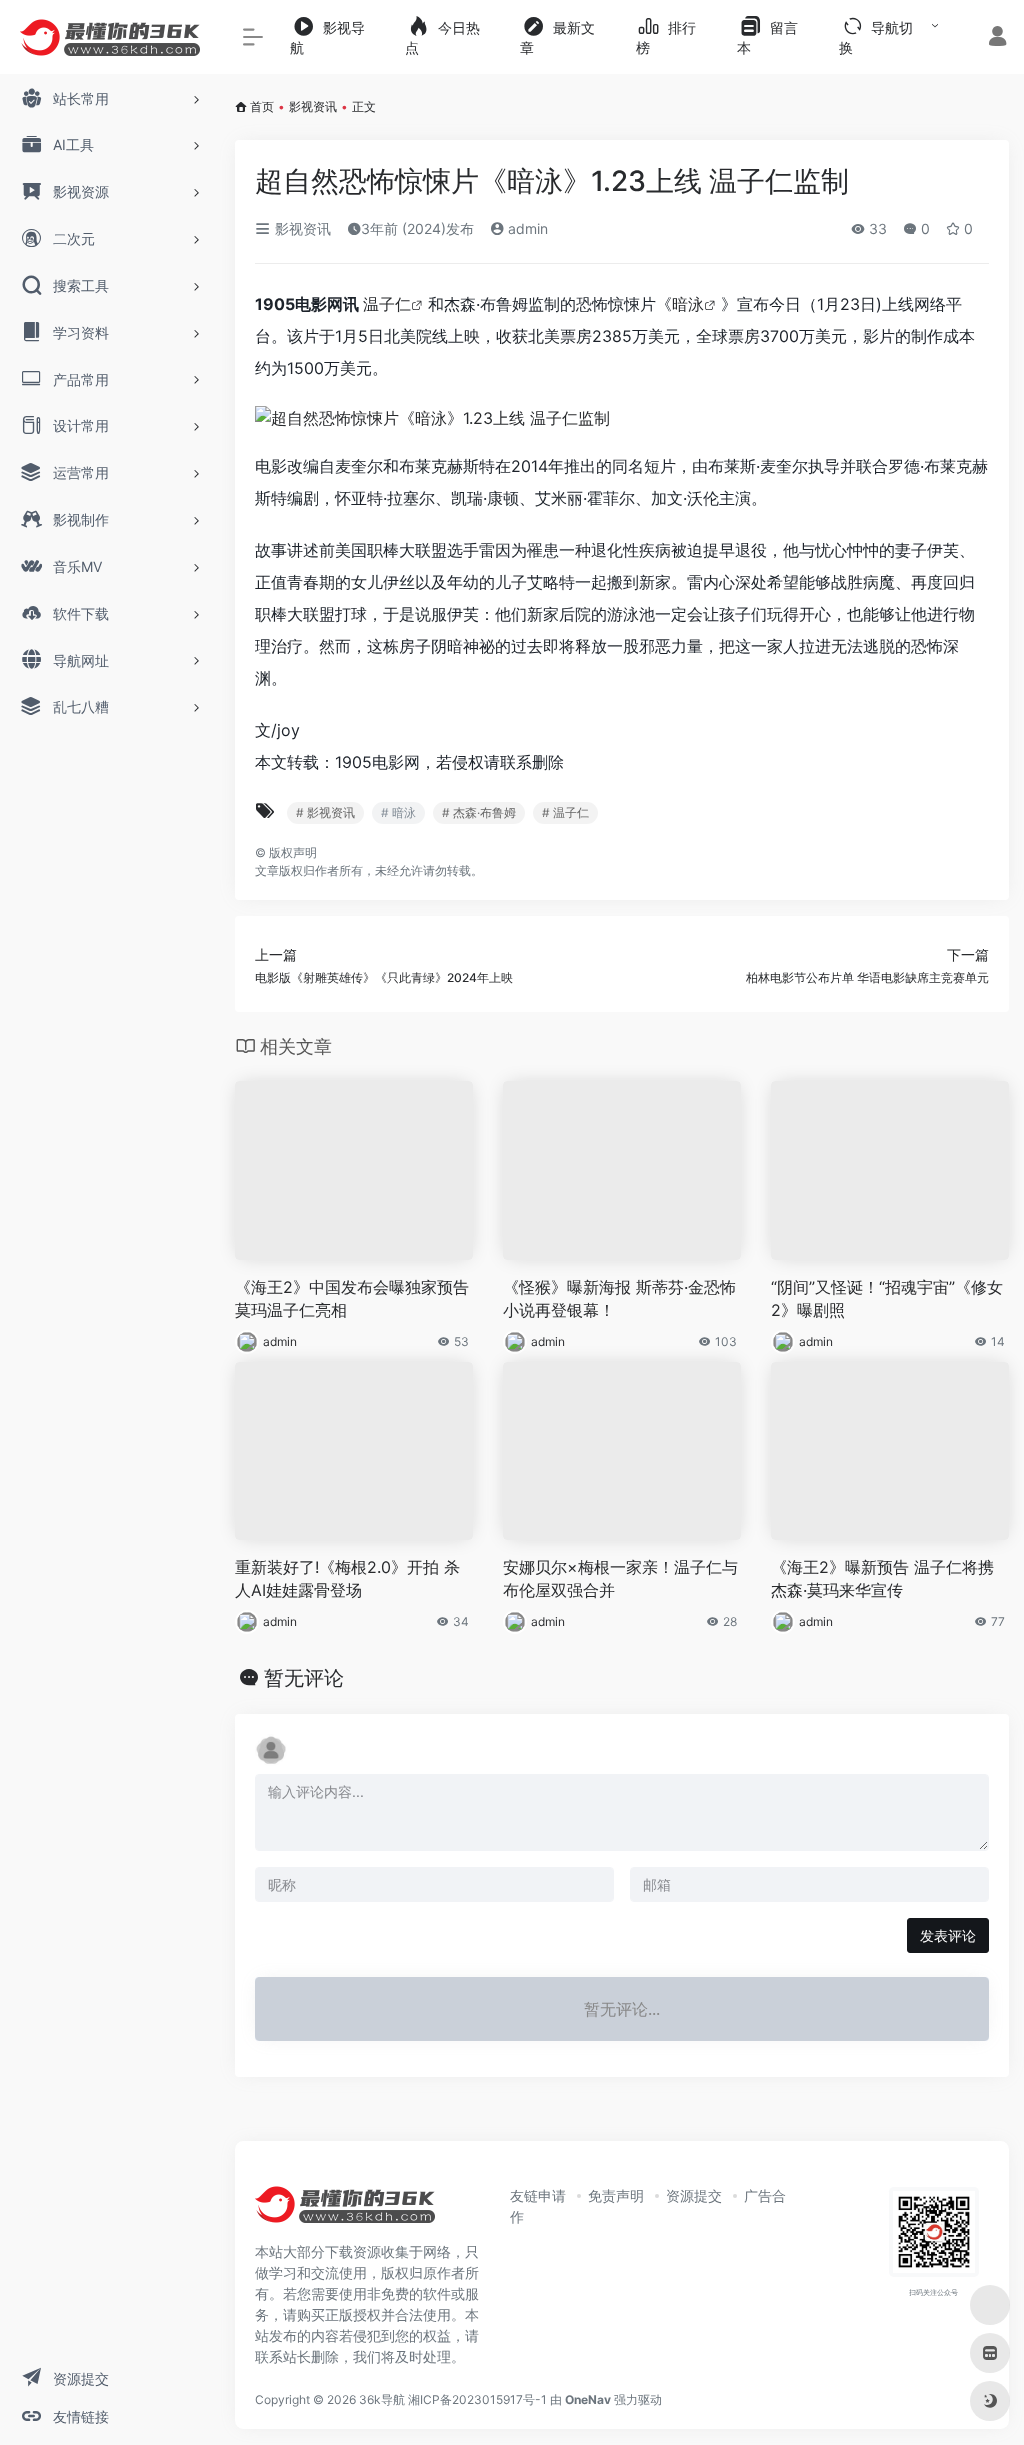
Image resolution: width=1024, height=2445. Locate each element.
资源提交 (694, 2195)
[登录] (997, 38)
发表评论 (948, 1935)
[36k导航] (345, 2211)
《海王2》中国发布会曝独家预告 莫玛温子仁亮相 (352, 1298)
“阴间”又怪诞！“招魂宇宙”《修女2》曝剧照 (887, 1298)
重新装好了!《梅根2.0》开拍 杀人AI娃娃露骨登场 (347, 1578)
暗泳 (688, 304)
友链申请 (538, 2195)
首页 (262, 106)
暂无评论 (304, 1678)
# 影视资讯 (325, 812)
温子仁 (387, 304)
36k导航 (382, 2399)
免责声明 (616, 2195)
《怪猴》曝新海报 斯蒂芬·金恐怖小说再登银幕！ (619, 1298)
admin (526, 228)
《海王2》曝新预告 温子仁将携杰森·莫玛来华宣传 (882, 1578)
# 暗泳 (398, 812)
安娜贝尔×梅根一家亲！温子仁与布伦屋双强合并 (620, 1578)
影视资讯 (313, 106)
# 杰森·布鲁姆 (479, 812)
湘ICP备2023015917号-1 (477, 2399)
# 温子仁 (565, 812)
